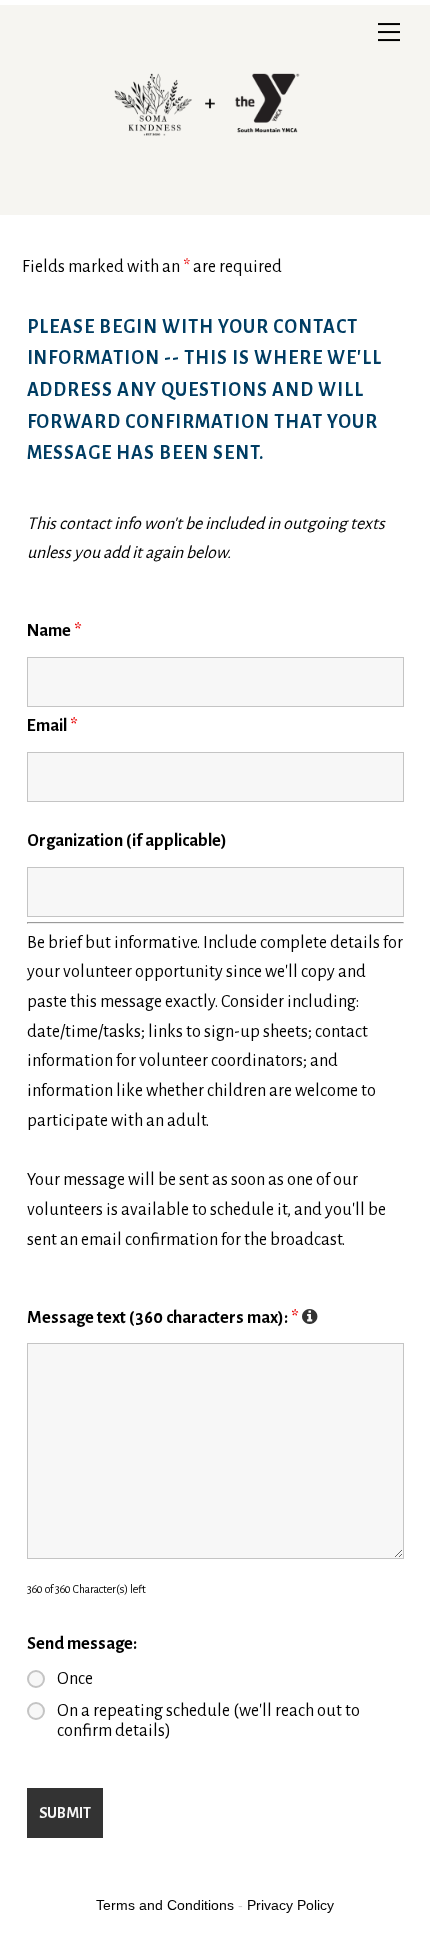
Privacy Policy (290, 1905)
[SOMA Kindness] (210, 195)
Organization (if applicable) (127, 841)
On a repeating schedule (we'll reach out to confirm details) (208, 1721)
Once (75, 1679)
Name (54, 631)
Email (52, 726)
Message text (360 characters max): (172, 1318)
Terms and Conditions (165, 1905)
